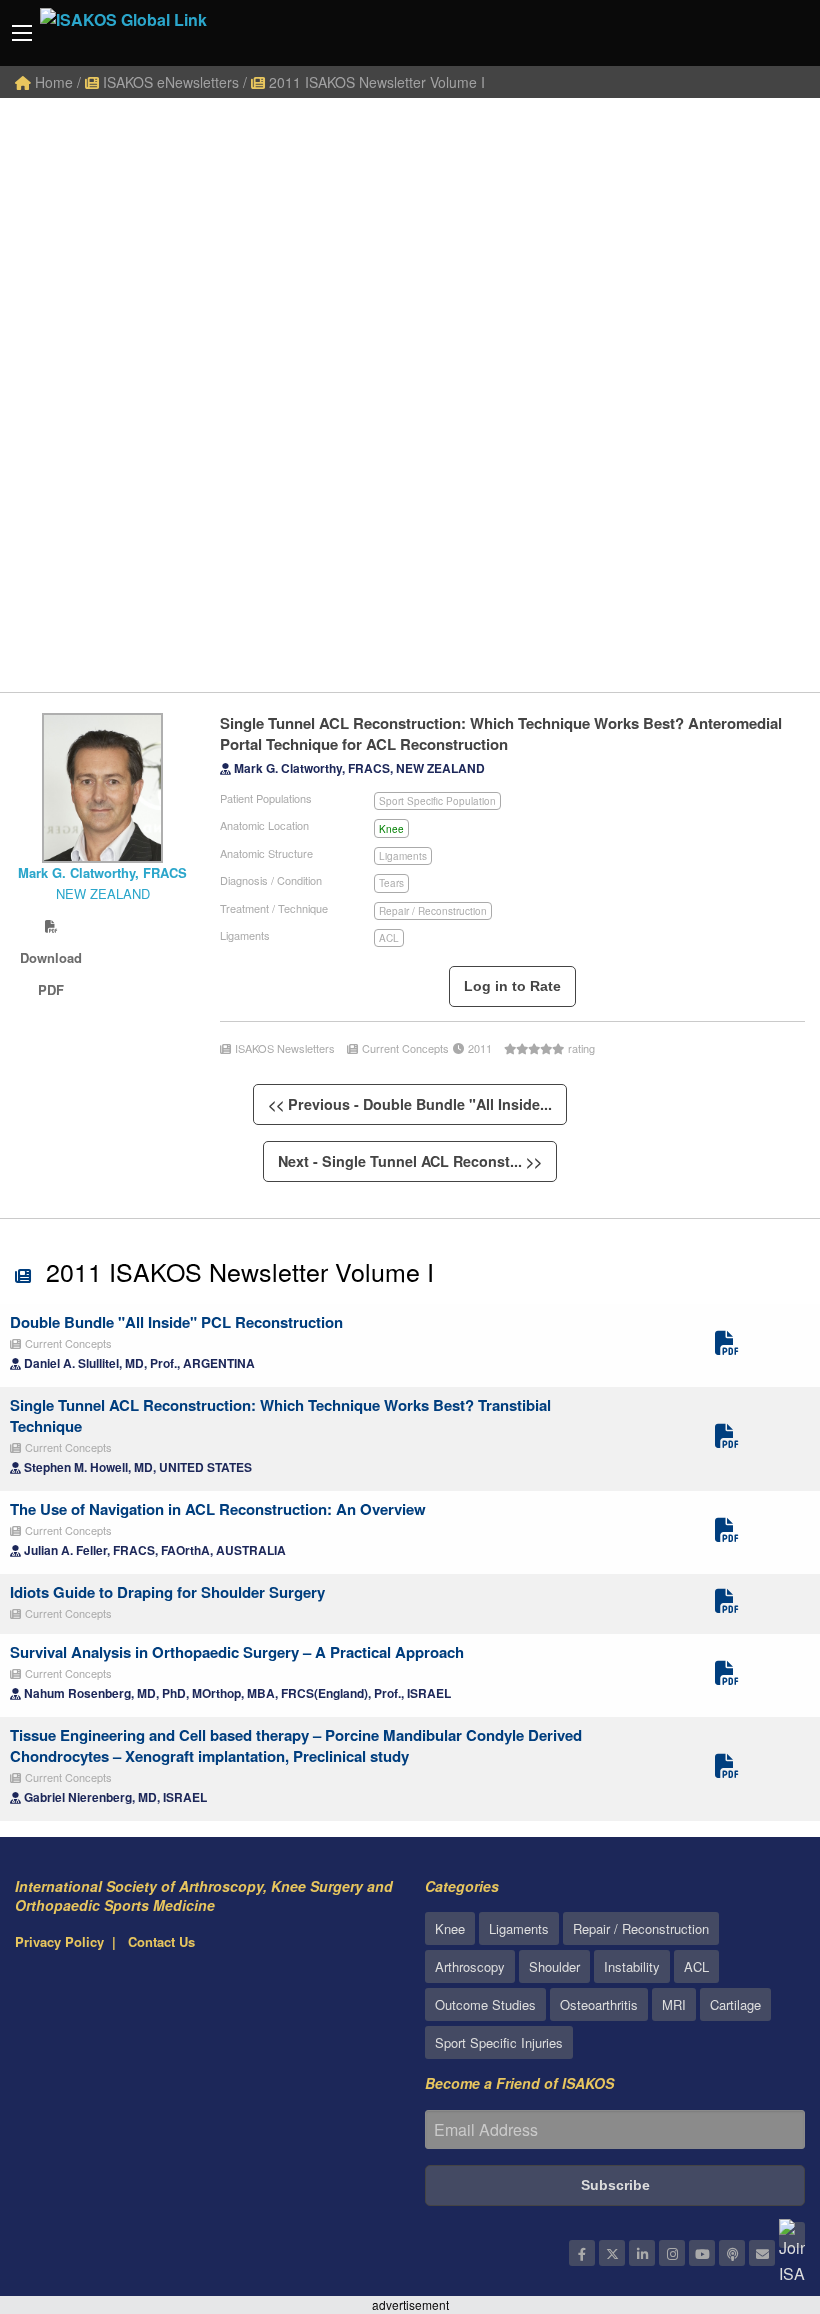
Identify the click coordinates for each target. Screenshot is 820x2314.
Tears (391, 883)
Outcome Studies (485, 2004)
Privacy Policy (59, 1941)
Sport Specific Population (437, 801)
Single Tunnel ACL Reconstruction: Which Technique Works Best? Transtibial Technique (280, 1415)
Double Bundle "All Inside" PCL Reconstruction (176, 1322)
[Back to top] (755, 2189)
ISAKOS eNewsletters (169, 82)
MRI (674, 2004)
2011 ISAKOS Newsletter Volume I (375, 82)
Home (52, 82)
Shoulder (554, 1966)
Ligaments (403, 856)
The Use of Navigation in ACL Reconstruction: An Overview (218, 1509)
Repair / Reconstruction (433, 911)
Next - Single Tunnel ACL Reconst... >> (410, 1161)
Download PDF (51, 926)
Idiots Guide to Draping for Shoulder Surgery (167, 1592)
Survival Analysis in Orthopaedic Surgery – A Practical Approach (237, 1652)
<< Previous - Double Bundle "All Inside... (410, 1104)
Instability (632, 1966)
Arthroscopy (470, 1966)
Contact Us (161, 1941)
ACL (389, 938)
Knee (391, 829)
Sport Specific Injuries (499, 2042)
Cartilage (735, 2004)
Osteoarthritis (599, 2004)
